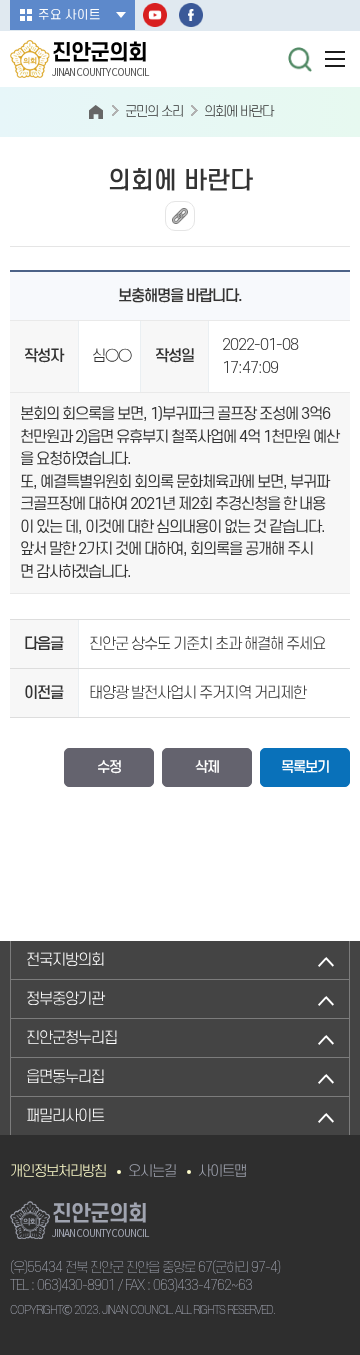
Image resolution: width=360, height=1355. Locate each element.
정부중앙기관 (65, 999)
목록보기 (305, 767)
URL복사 (180, 216)
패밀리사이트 (65, 1116)
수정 (109, 767)
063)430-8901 (76, 1285)
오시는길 (152, 1171)
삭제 (207, 767)
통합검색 (300, 59)
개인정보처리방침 (58, 1171)
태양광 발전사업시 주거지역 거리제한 (197, 693)
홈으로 (95, 112)
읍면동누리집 (65, 1077)
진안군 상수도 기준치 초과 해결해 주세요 (207, 644)
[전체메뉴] (335, 59)
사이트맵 (222, 1171)
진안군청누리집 (71, 1038)
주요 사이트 (69, 15)
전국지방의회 (65, 960)
